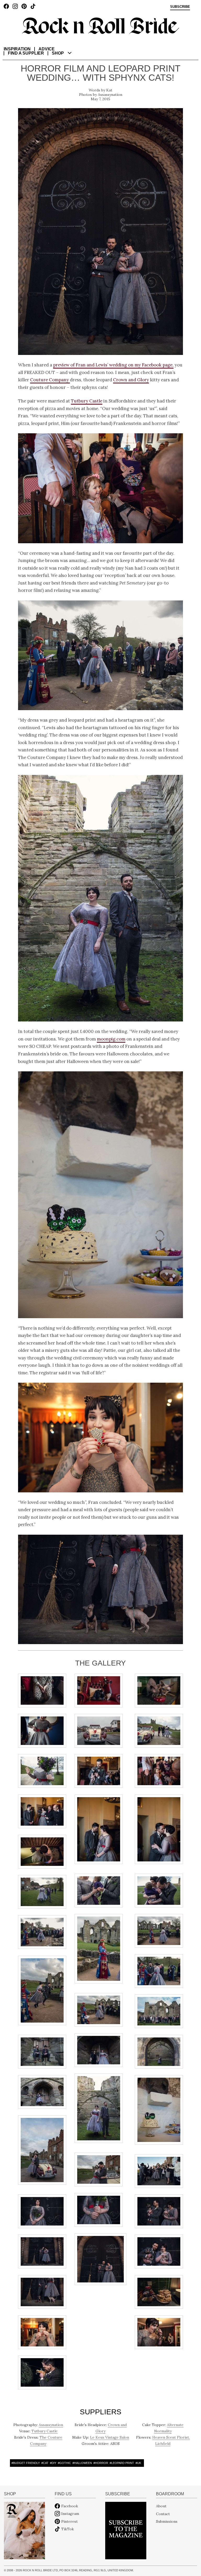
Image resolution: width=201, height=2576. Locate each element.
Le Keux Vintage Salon (110, 2437)
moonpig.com (111, 1039)
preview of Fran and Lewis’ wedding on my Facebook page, (113, 365)
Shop (58, 53)
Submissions (167, 2521)
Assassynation (110, 95)
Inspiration (17, 49)
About (161, 2506)
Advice (47, 49)
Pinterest (69, 2521)
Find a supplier (26, 53)
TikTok (68, 2529)
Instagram (70, 2514)
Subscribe (180, 7)
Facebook (70, 2506)
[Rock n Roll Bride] (100, 25)
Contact (163, 2514)
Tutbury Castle (87, 401)
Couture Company (50, 380)
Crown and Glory (131, 380)
